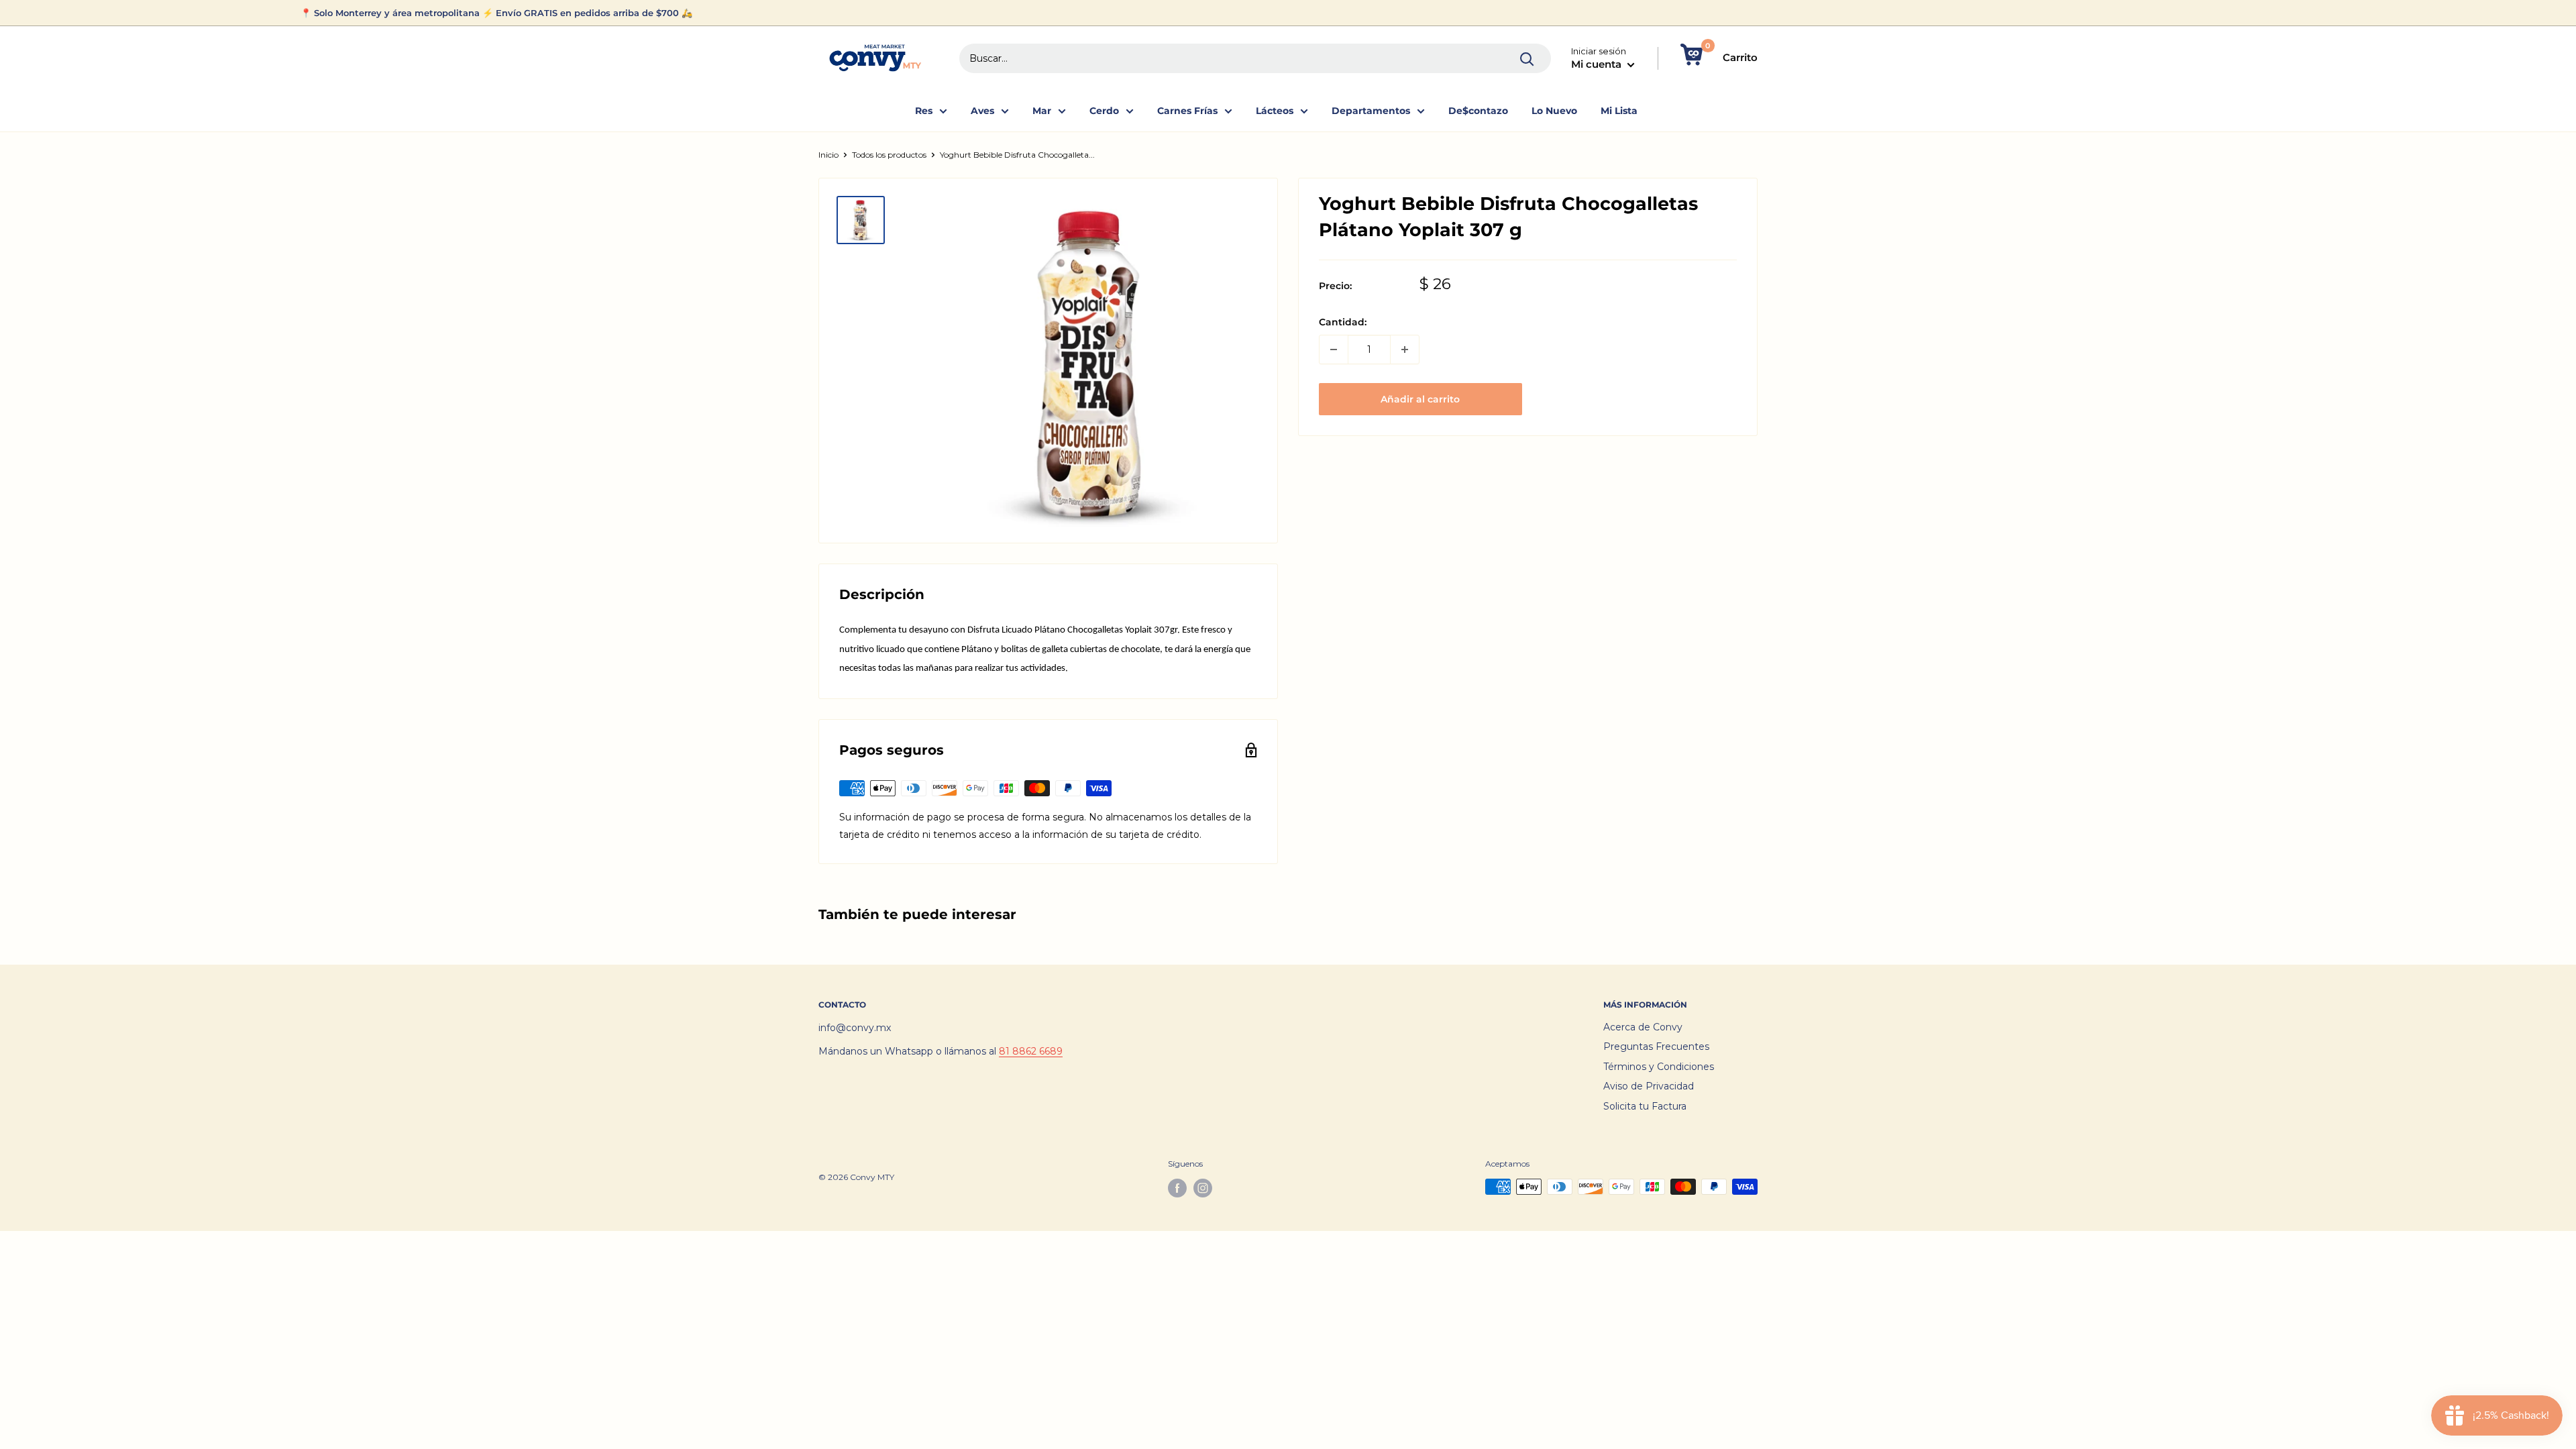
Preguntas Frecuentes (1656, 1046)
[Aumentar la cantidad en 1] (1405, 350)
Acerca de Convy (1643, 1027)
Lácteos (1275, 111)
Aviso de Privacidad (1649, 1086)
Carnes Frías (1187, 111)
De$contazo (1478, 111)
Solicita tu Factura (1645, 1106)
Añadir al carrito (1420, 399)
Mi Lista (1619, 111)
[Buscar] (1527, 58)
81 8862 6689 (1031, 1051)
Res (924, 111)
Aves (982, 111)
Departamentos (1371, 111)
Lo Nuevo (1554, 111)
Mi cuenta (1598, 64)
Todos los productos (889, 155)
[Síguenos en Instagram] (1203, 1188)
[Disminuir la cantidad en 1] (1334, 350)
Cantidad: (1343, 322)
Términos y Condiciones (1659, 1067)
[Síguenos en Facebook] (1177, 1188)
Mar (1042, 111)
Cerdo (1104, 111)
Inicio (828, 155)
